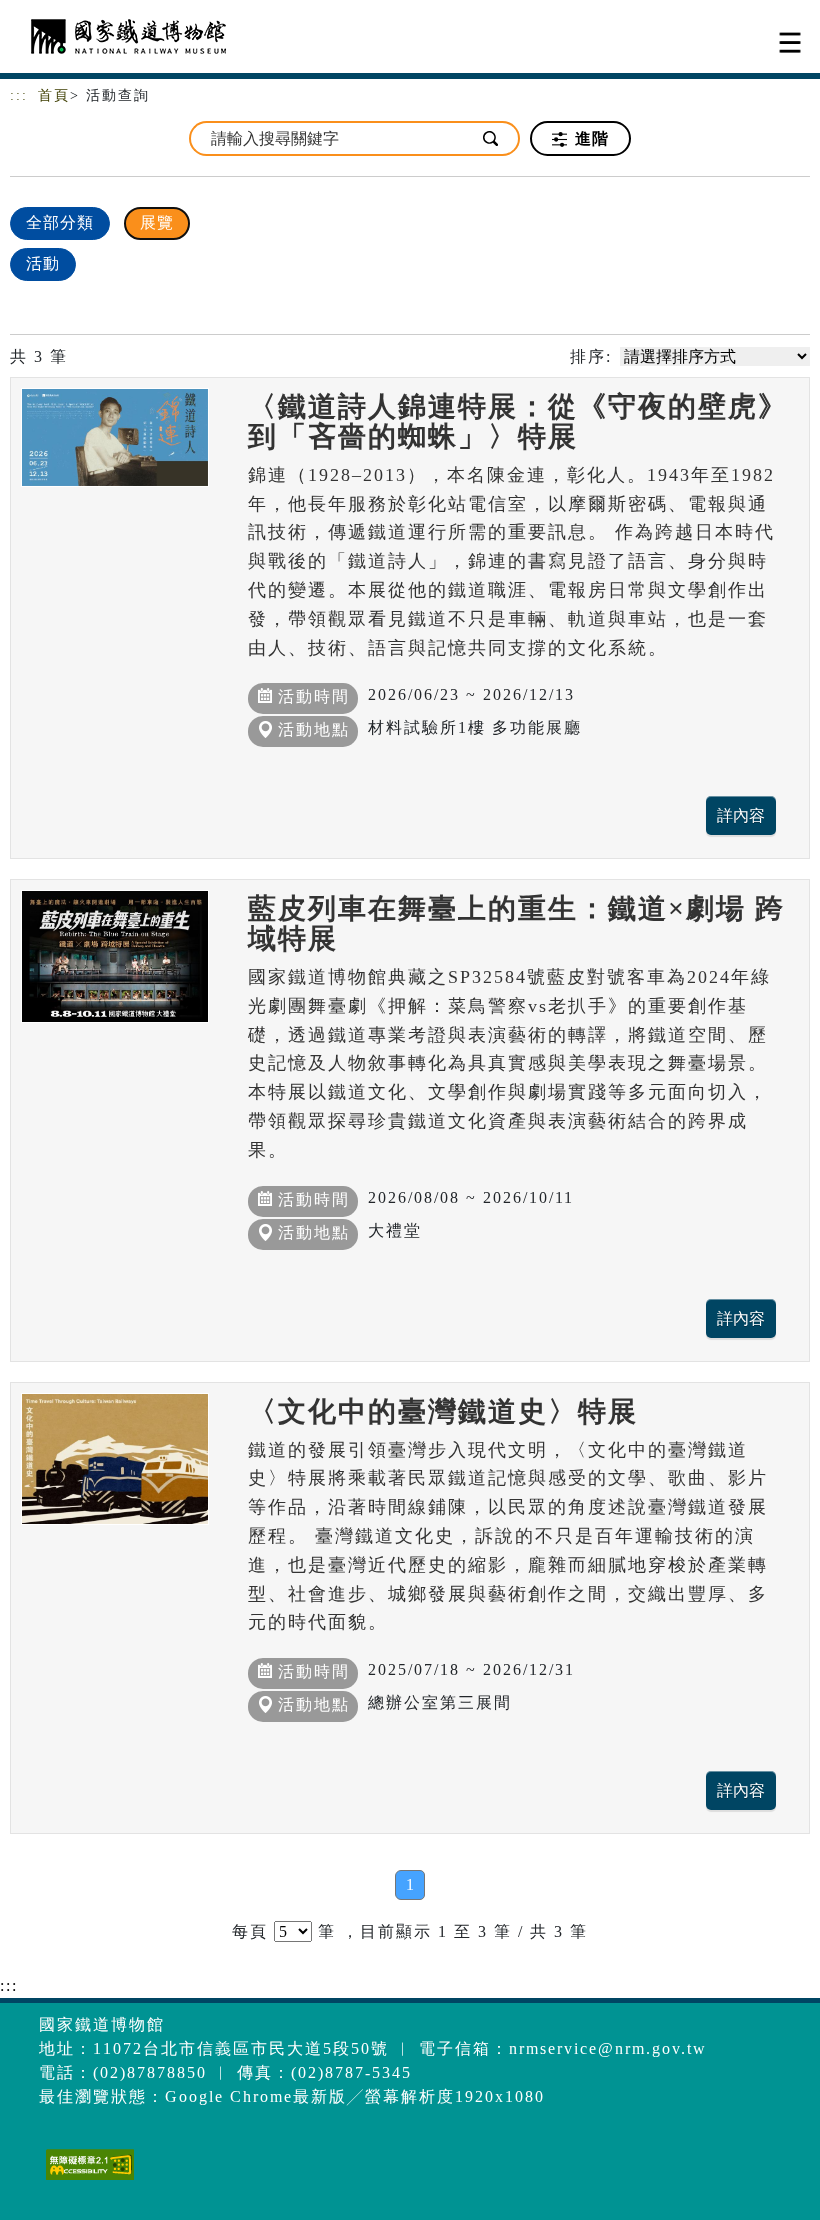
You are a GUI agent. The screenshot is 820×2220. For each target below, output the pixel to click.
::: (19, 95)
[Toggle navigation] (790, 42)
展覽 (157, 222)
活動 (43, 263)
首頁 (54, 95)
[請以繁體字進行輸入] (492, 138)
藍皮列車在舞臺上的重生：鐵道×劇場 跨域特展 (516, 923)
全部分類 (60, 222)
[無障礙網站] (87, 2179)
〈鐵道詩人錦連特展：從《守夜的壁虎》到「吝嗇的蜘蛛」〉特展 (518, 421)
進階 (589, 138)
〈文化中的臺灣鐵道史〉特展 (443, 1411)
